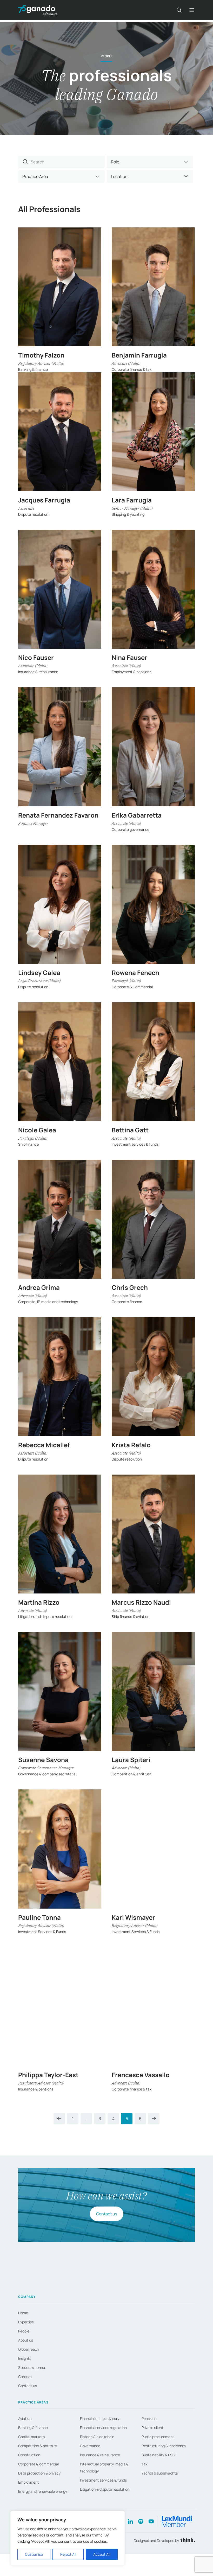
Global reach (29, 2349)
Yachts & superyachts (160, 2473)
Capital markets (31, 2437)
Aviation (25, 2418)
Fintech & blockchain (97, 2437)
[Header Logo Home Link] (38, 10)
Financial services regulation (103, 2428)
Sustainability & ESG (158, 2455)
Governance (90, 2446)
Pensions (149, 2418)
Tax (144, 2464)
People (24, 2331)
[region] (68, 2538)
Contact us (107, 2214)
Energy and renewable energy (43, 2491)
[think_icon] (187, 2540)
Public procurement (158, 2437)
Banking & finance (33, 2428)
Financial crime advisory (100, 2418)
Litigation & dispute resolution (105, 2489)
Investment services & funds (103, 2480)
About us (26, 2340)
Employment (29, 2482)
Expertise (26, 2322)
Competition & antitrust (38, 2446)
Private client (152, 2428)
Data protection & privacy (39, 2473)
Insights (25, 2358)
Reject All (68, 2554)
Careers (25, 2377)
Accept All (102, 2554)
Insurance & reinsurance (100, 2455)
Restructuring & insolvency (164, 2446)
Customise (34, 2554)
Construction (29, 2455)
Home (23, 2313)
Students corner (32, 2367)
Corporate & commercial (38, 2464)
